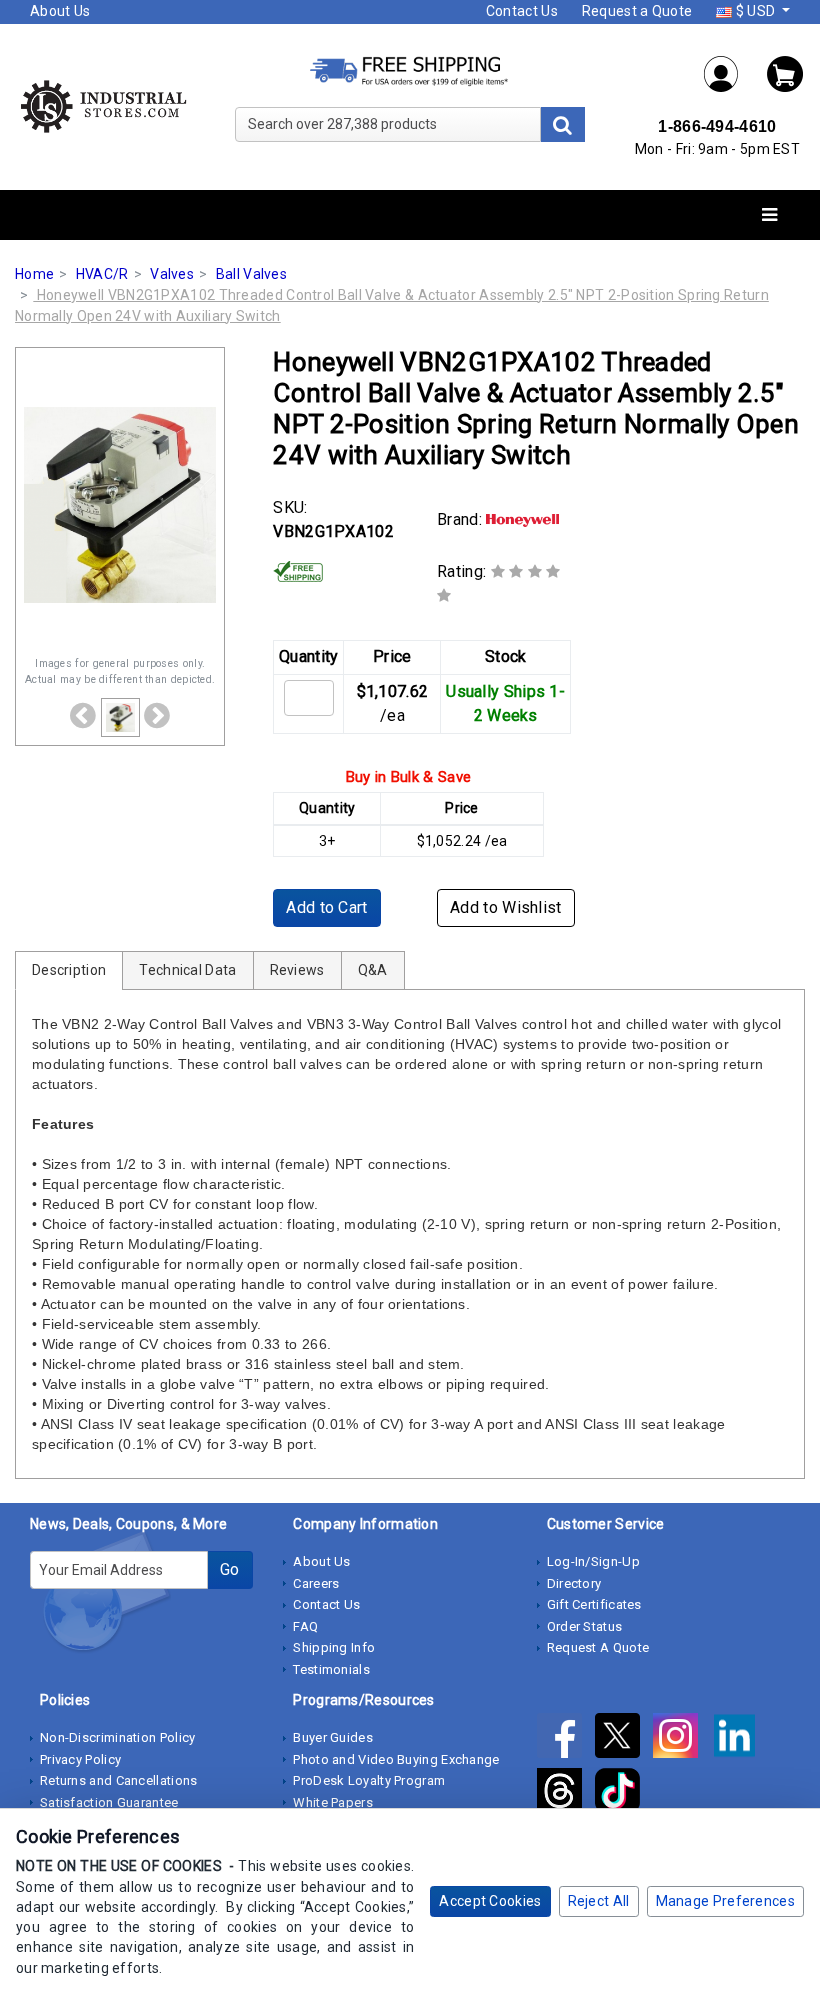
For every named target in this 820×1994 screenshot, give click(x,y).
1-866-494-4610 (717, 126)
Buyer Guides (333, 1737)
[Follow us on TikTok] (622, 1795)
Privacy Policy (80, 1759)
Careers (316, 1583)
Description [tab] (69, 970)
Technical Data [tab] (187, 970)
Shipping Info (334, 1647)
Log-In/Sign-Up (593, 1561)
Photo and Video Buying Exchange (396, 1759)
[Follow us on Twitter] (624, 1740)
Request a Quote (637, 11)
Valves (172, 274)
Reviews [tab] (297, 970)
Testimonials (331, 1669)
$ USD (755, 11)
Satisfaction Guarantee (109, 1802)
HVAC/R (102, 274)
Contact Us (522, 11)
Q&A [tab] (373, 970)
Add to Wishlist (506, 907)
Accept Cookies (490, 1901)
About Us (60, 11)
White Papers (333, 1802)
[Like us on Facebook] (566, 1740)
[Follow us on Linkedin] (739, 1740)
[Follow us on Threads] (566, 1795)
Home (34, 274)
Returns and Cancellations (119, 1780)
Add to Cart (326, 907)
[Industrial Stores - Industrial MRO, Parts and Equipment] (102, 106)
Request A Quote (598, 1647)
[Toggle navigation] (769, 215)
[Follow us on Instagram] (682, 1740)
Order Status (585, 1626)
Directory (574, 1583)
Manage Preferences (725, 1901)
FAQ (305, 1626)
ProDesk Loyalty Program (369, 1780)
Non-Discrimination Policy (118, 1737)
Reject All (599, 1901)
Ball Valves (251, 274)
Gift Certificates (594, 1604)
